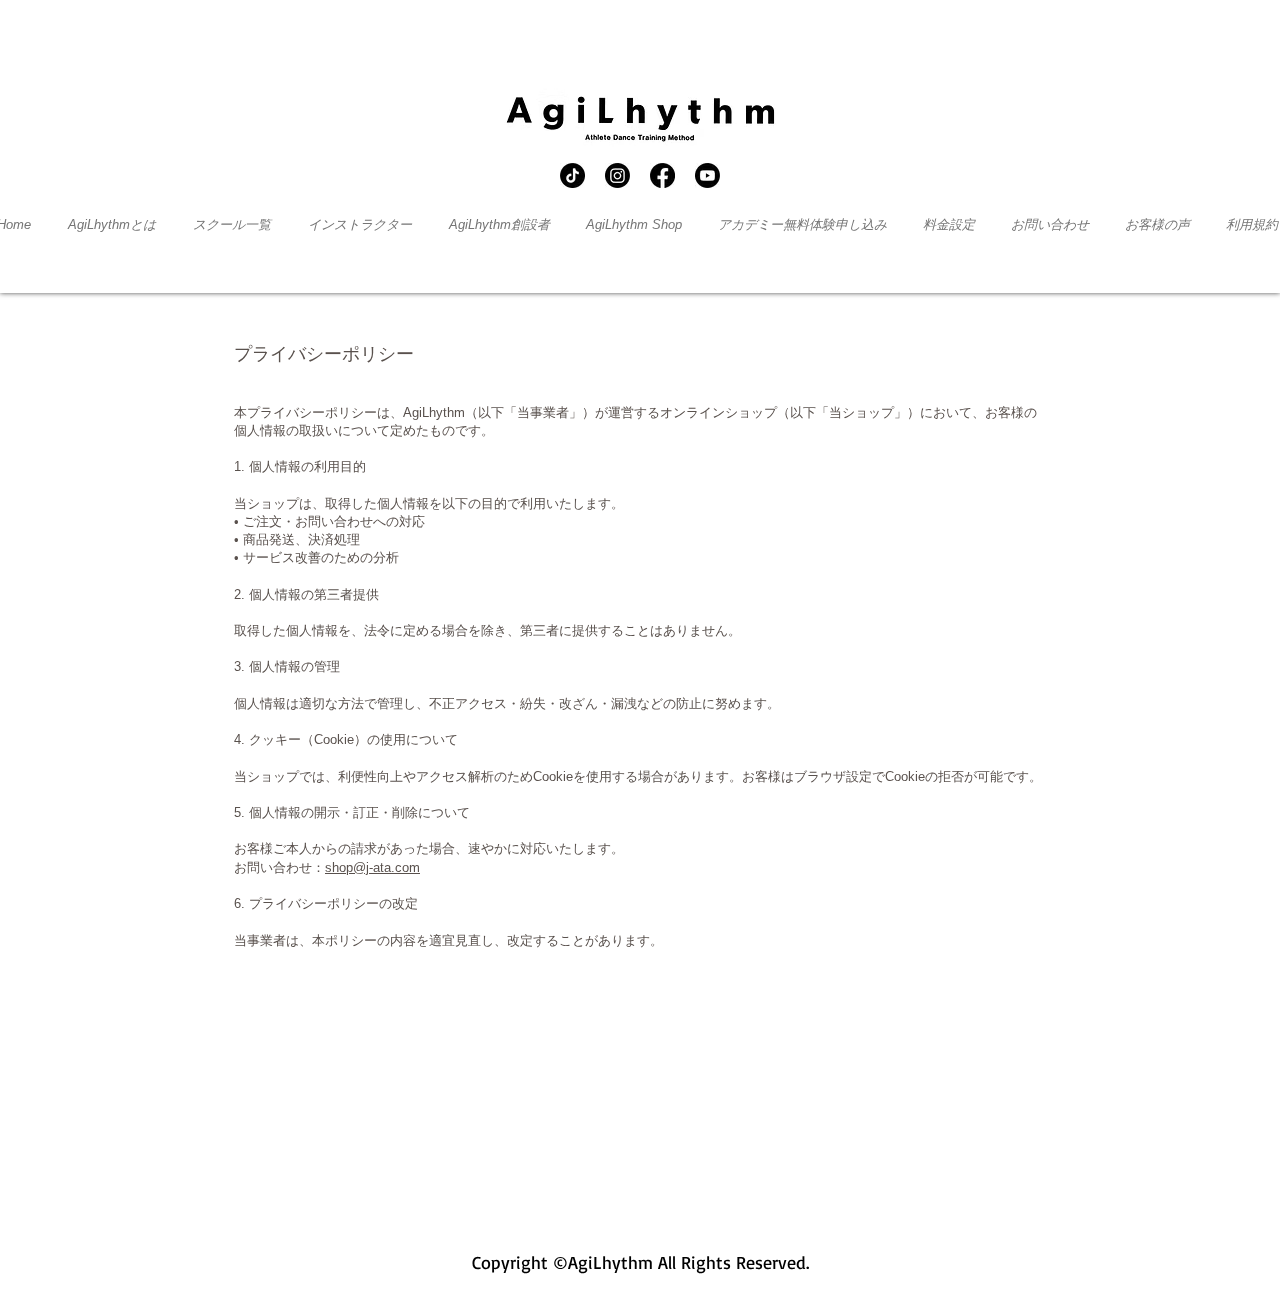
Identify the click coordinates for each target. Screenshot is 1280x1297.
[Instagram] (617, 175)
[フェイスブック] (662, 175)
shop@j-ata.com (372, 867)
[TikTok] (572, 175)
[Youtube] (707, 175)
